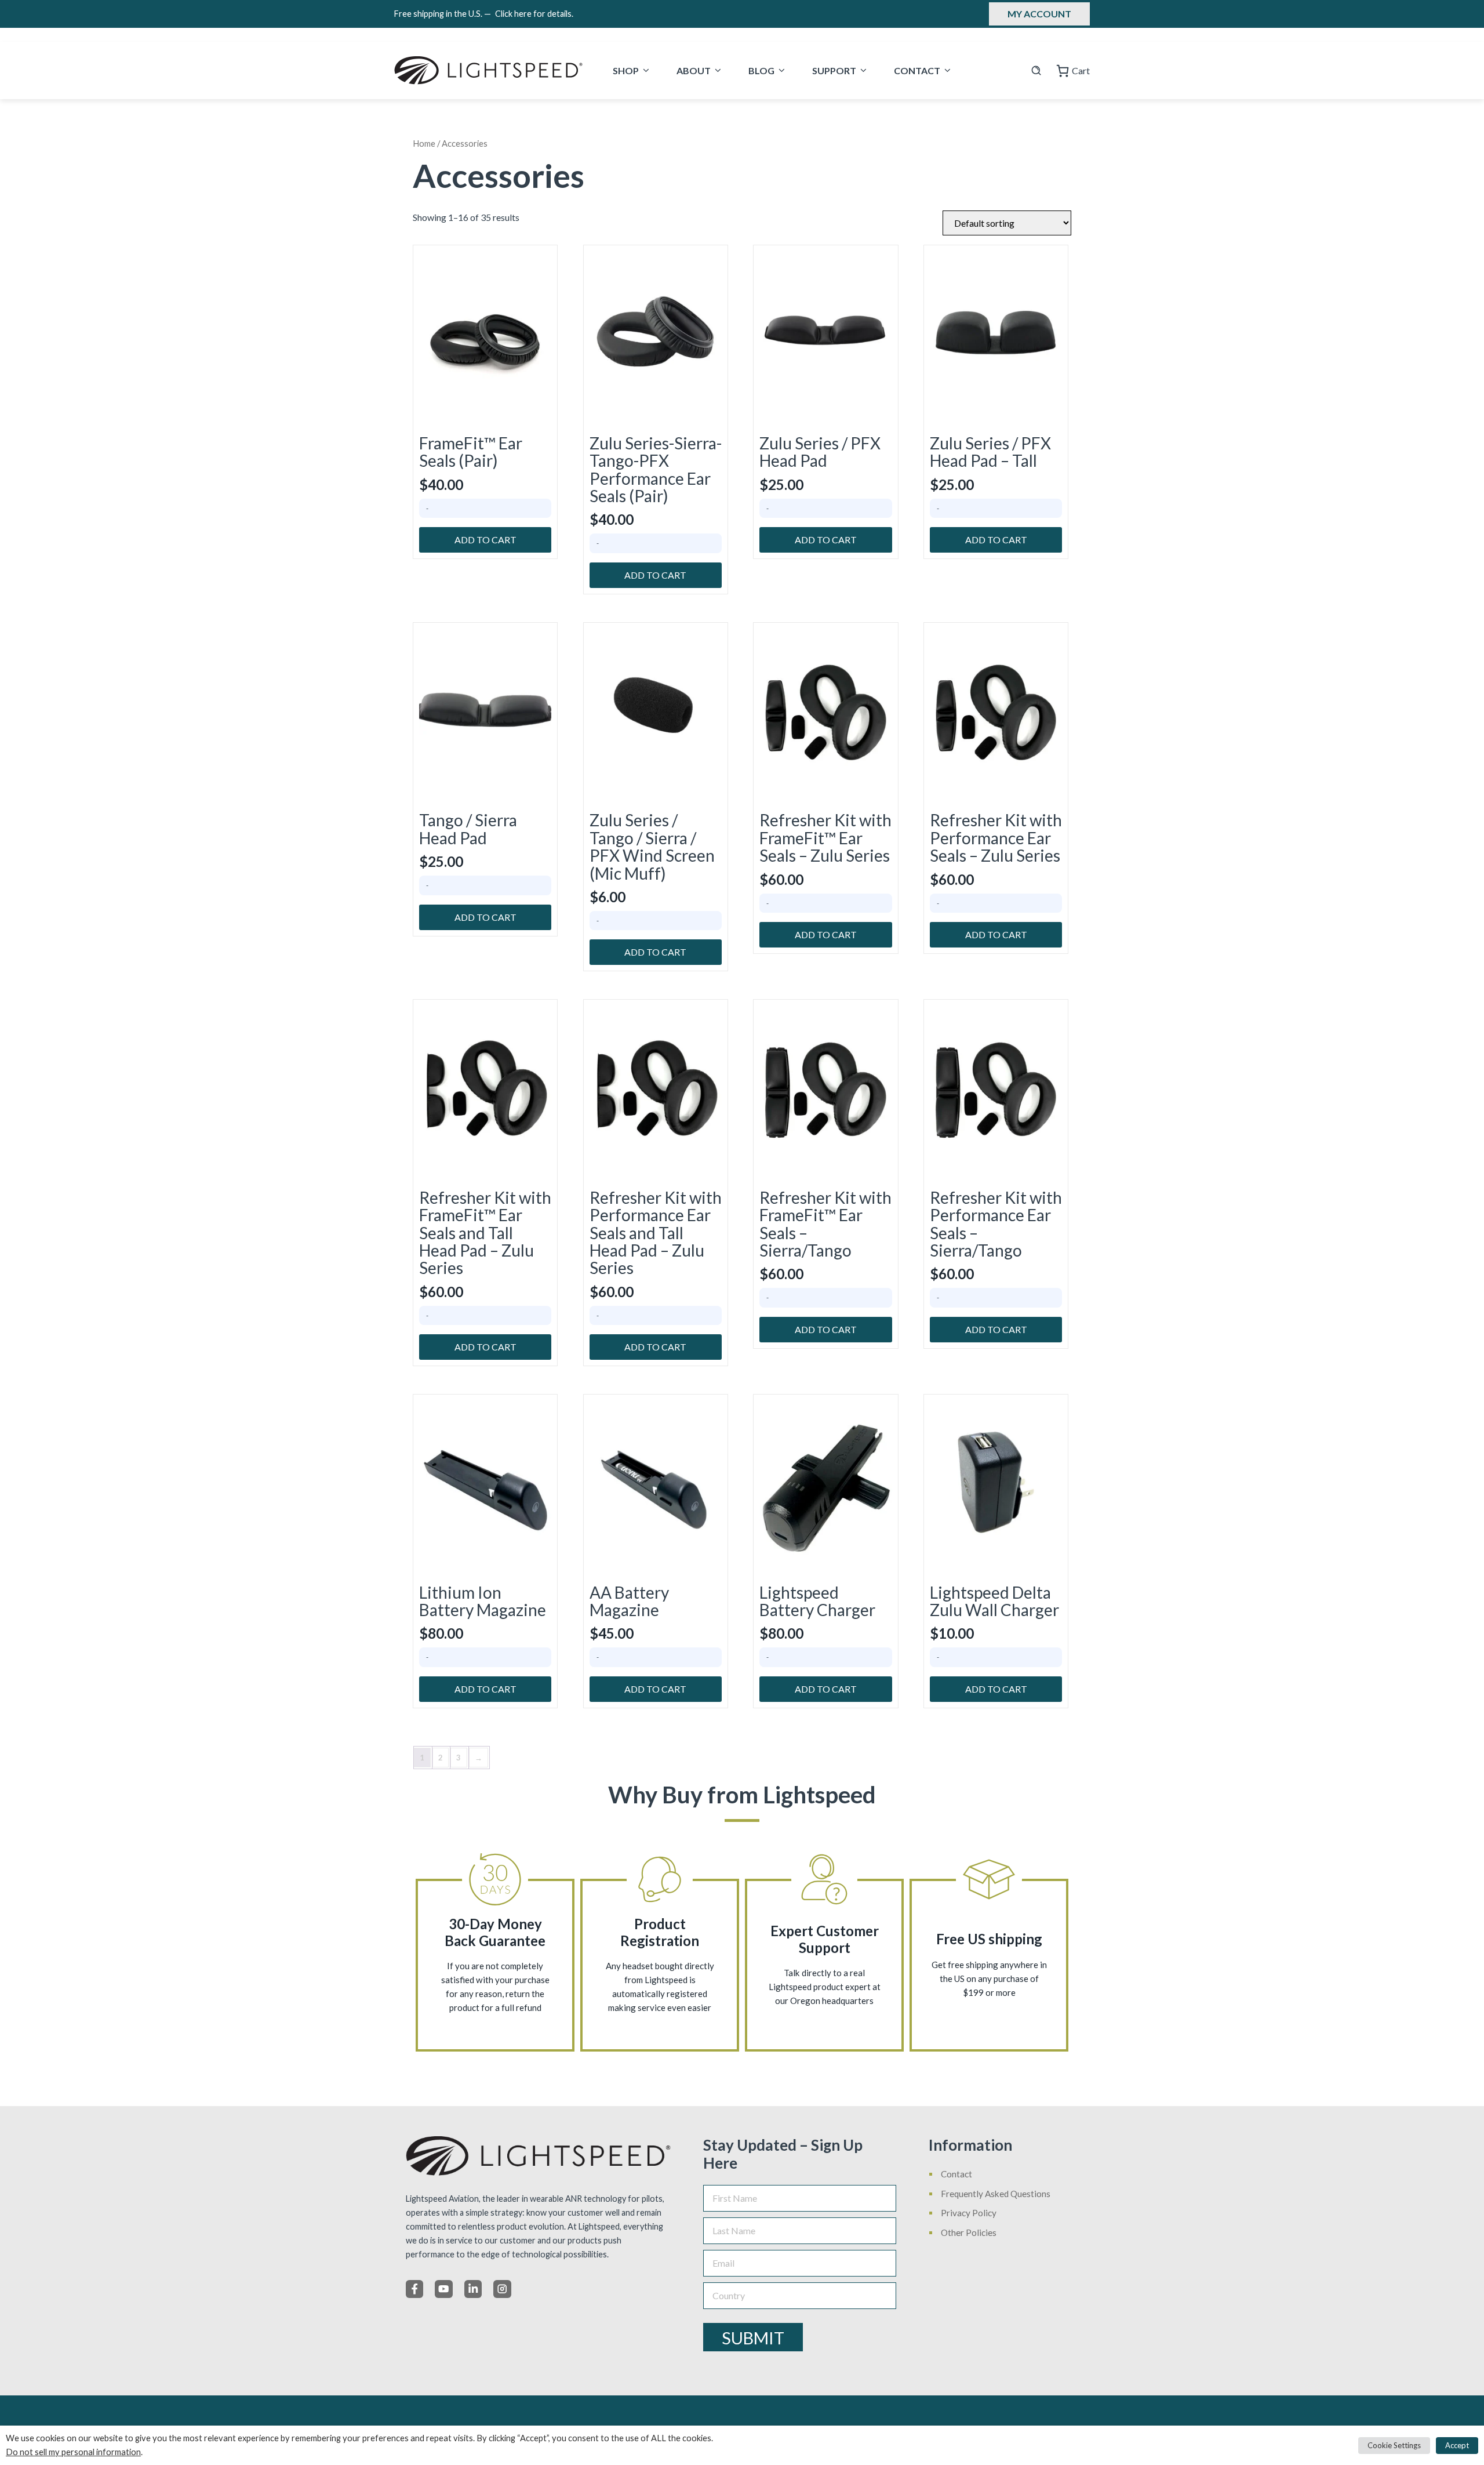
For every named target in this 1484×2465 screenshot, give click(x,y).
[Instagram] (502, 2289)
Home (424, 143)
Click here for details (534, 14)
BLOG (761, 70)
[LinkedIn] (473, 2289)
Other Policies (969, 2232)
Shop (626, 70)
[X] (443, 2289)
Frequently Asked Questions (996, 2194)
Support (834, 70)
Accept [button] (1457, 2445)
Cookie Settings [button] (1394, 2445)
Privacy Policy (969, 2213)
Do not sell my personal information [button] (73, 2452)
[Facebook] (414, 2289)
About (694, 70)
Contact (917, 70)
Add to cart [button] (485, 540)
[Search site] (1036, 70)
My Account (1039, 14)
